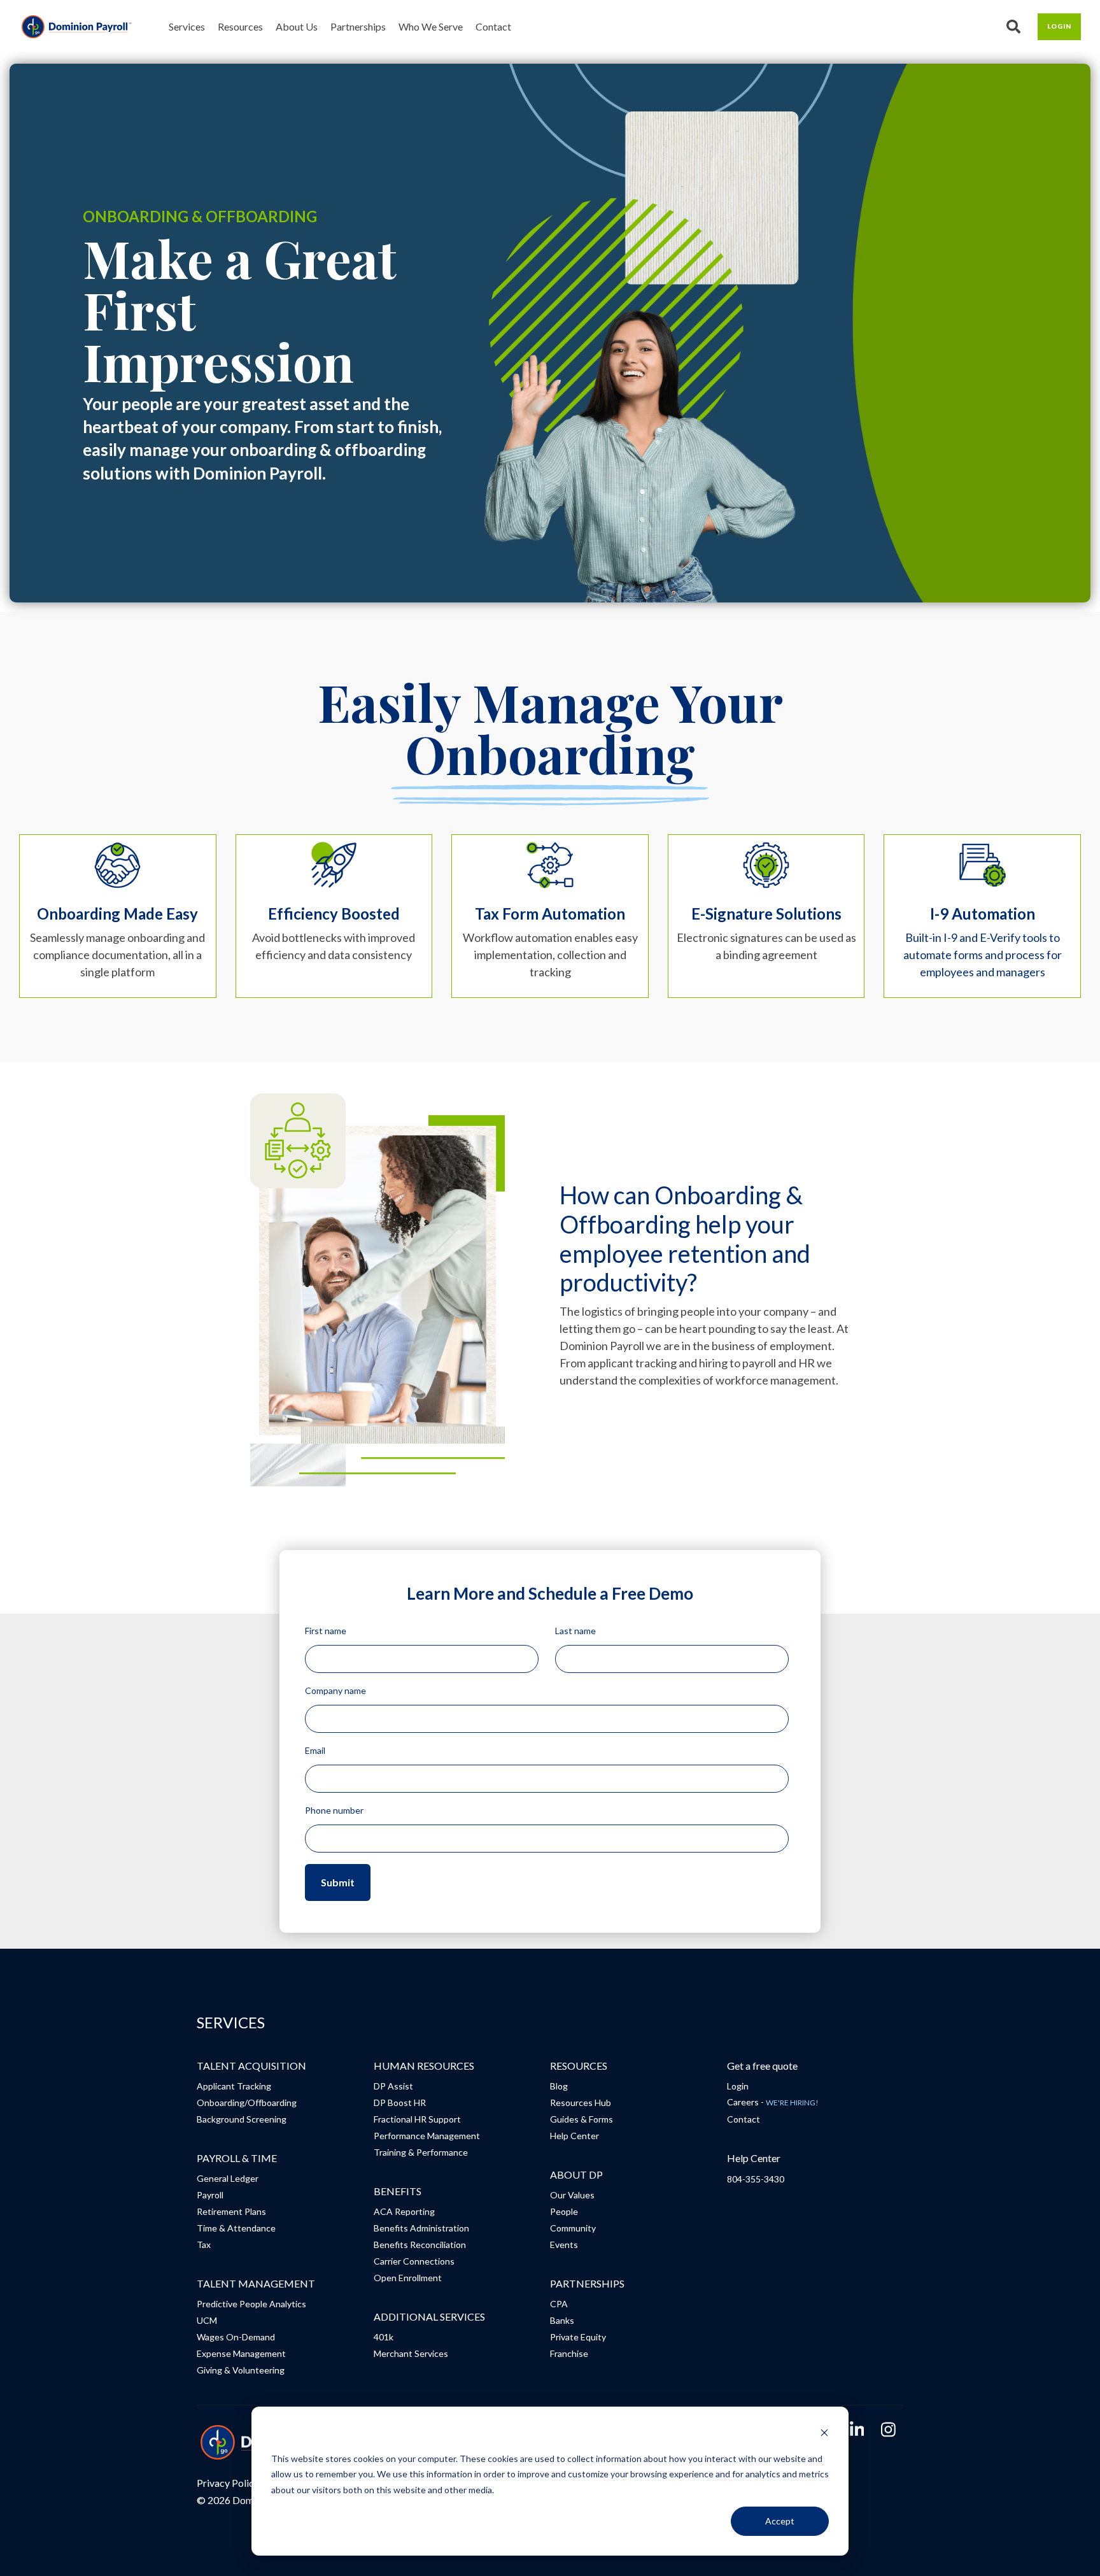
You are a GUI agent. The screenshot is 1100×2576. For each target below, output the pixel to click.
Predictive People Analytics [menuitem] (251, 2304)
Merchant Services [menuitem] (411, 2353)
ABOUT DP (576, 2174)
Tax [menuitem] (204, 2245)
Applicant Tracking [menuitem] (234, 2086)
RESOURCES (579, 2066)
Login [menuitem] (738, 2086)
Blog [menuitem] (559, 2086)
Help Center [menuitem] (575, 2136)
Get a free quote (762, 2066)
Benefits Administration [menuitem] (421, 2228)
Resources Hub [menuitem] (581, 2103)
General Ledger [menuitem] (228, 2178)
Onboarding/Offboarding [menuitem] (247, 2103)
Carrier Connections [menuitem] (414, 2261)
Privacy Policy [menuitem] (228, 2483)
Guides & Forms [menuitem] (582, 2119)
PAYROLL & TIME (237, 2158)
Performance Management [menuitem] (427, 2136)
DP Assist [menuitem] (393, 2086)
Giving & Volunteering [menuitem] (241, 2370)
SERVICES (231, 2023)
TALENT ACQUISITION (251, 2066)
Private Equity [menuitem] (578, 2337)
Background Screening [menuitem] (242, 2119)
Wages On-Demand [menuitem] (236, 2337)
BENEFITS (398, 2191)
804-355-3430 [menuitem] (756, 2179)
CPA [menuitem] (559, 2304)
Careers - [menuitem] (773, 2102)
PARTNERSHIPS (587, 2283)
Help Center (754, 2158)
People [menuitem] (564, 2211)
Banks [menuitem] (562, 2320)
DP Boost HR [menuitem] (400, 2103)
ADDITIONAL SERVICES (429, 2316)
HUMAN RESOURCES (424, 2066)
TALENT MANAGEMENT (256, 2283)
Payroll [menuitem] (210, 2195)
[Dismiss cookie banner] (824, 2434)
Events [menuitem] (564, 2245)
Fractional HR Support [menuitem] (417, 2119)
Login (1059, 26)
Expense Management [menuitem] (241, 2353)
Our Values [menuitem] (572, 2195)
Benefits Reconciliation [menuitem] (420, 2245)
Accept (780, 2521)
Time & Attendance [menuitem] (236, 2228)
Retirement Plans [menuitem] (231, 2211)
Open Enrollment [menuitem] (408, 2278)
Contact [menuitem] (744, 2119)
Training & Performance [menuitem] (421, 2152)
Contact (493, 26)
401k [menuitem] (384, 2337)
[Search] (1014, 27)
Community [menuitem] (573, 2228)
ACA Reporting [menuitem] (404, 2211)
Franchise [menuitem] (569, 2353)
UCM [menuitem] (207, 2320)
